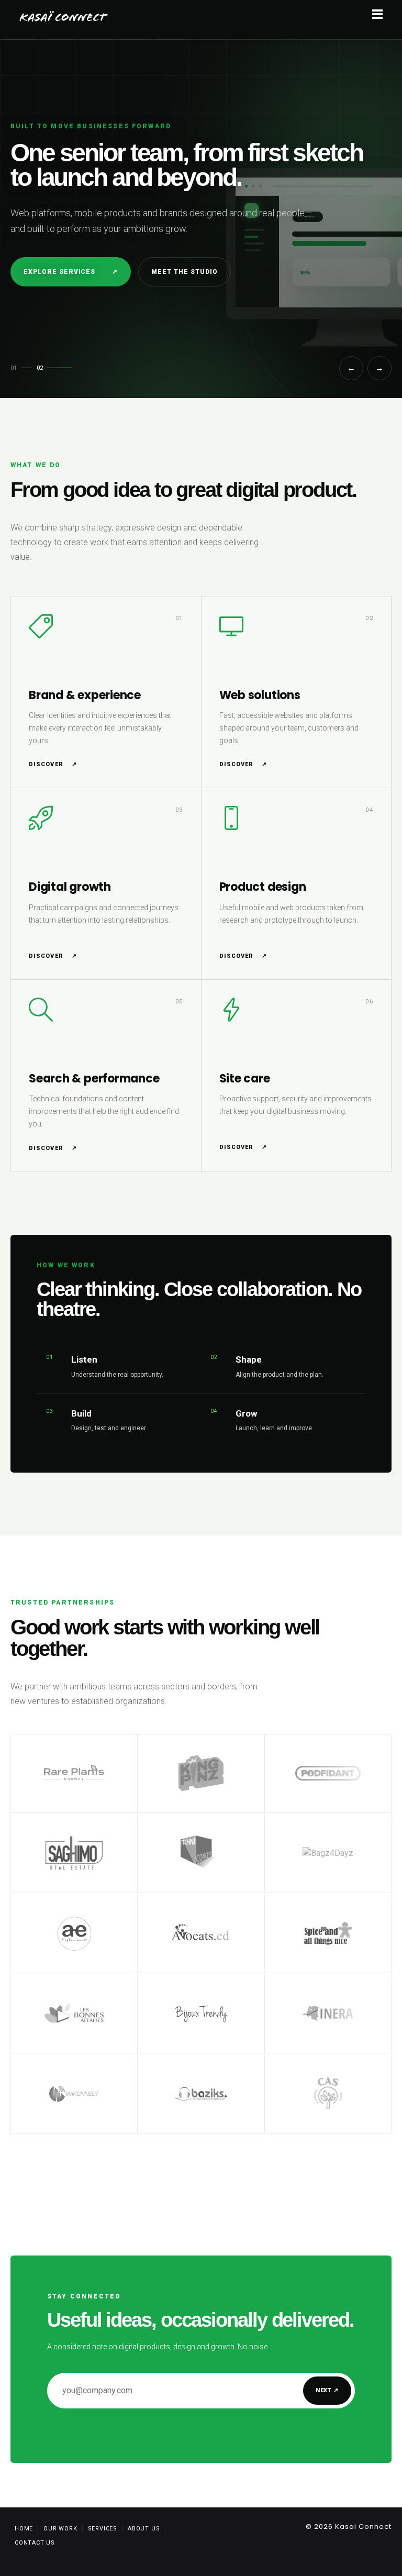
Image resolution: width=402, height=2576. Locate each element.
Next (327, 2390)
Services (103, 2529)
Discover (53, 764)
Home (24, 2529)
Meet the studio (184, 272)
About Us (144, 2529)
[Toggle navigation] (377, 15)
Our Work (60, 2529)
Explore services (71, 272)
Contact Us (35, 2543)
